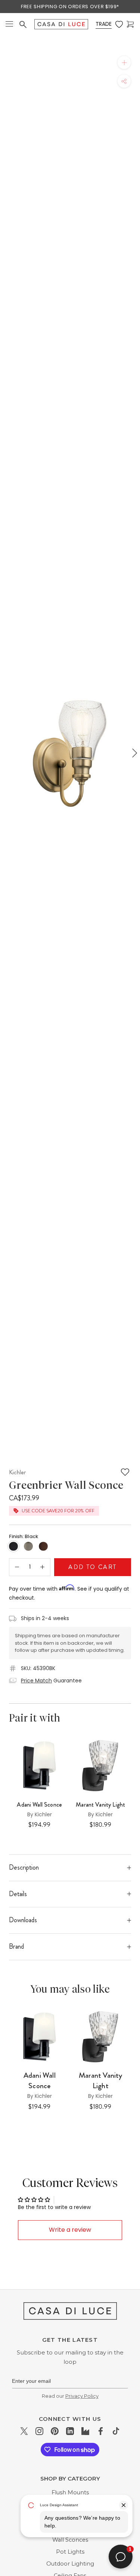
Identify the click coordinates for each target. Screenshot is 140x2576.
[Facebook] (101, 2431)
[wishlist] (119, 24)
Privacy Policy (82, 2396)
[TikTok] (116, 2431)
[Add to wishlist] (125, 1472)
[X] (24, 2431)
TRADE (104, 24)
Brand (16, 1946)
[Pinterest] (55, 2431)
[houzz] (85, 2431)
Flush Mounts (70, 2492)
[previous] (6, 753)
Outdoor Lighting (70, 2564)
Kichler (17, 1472)
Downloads (23, 1920)
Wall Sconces (70, 2540)
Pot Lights (70, 2552)
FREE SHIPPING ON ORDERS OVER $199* (70, 7)
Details (18, 1894)
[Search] (23, 24)
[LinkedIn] (70, 2431)
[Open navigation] (9, 24)
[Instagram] (39, 2431)
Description (24, 1867)
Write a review (70, 2230)
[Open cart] (130, 24)
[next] (134, 753)
